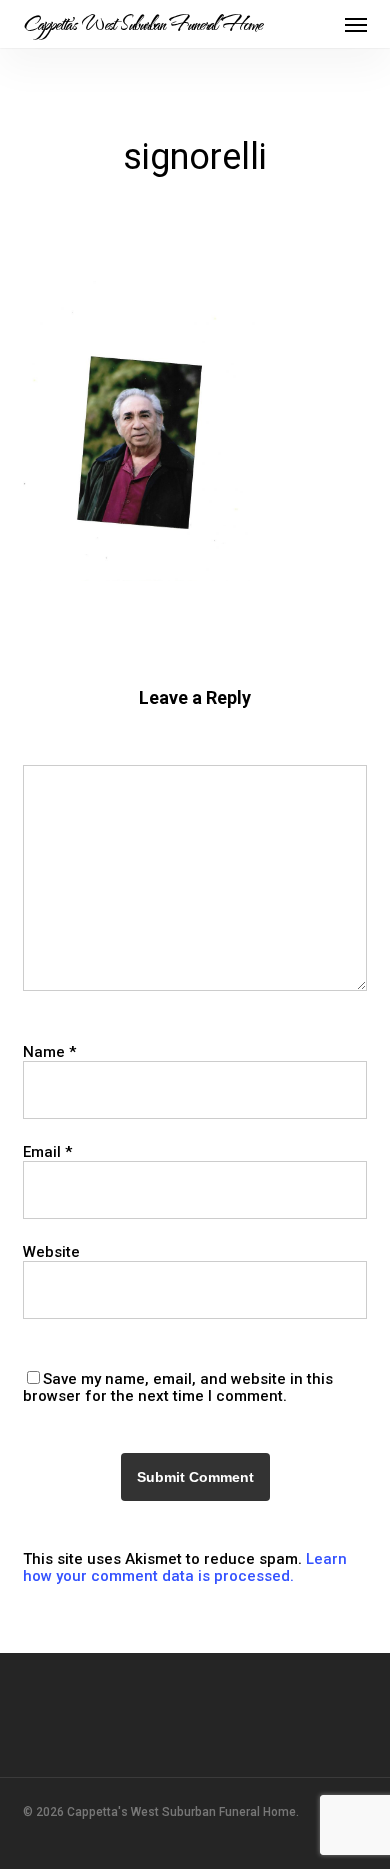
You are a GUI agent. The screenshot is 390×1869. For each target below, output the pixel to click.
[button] (356, 24)
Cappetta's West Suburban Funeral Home (142, 24)
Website (51, 1252)
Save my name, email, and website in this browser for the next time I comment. (178, 1387)
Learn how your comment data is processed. (185, 1567)
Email (47, 1152)
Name (49, 1052)
